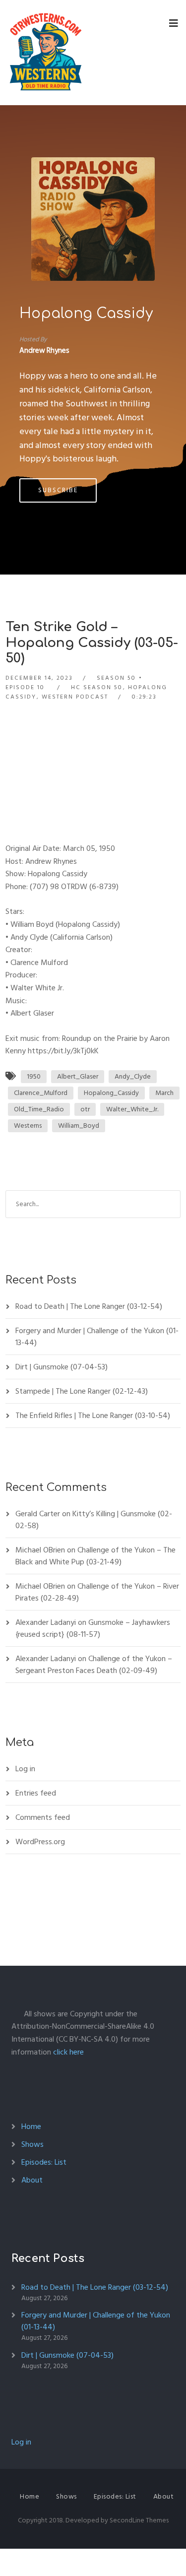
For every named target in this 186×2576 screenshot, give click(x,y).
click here (68, 2052)
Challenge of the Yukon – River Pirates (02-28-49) (97, 1592)
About (32, 2180)
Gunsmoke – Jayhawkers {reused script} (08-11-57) (93, 1628)
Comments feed (43, 1817)
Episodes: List (44, 2162)
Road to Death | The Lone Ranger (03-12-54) (89, 1306)
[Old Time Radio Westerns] (46, 53)
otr (85, 1109)
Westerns (28, 1126)
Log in (25, 1769)
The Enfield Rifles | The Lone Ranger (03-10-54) (93, 1416)
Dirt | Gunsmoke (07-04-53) (62, 1367)
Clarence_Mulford (41, 1093)
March (164, 1093)
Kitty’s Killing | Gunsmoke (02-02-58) (94, 1520)
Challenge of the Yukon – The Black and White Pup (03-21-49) (95, 1556)
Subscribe (58, 490)
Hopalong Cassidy (86, 314)
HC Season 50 (97, 687)
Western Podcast (75, 697)
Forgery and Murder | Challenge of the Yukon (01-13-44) (97, 1337)
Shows (32, 2144)
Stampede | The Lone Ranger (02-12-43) (82, 1391)
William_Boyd (79, 1126)
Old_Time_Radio (39, 1109)
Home (31, 2126)
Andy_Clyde (133, 1076)
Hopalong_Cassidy (111, 1093)
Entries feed (36, 1793)
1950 (34, 1076)
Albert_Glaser (78, 1076)
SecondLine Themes (139, 2520)
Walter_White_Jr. (132, 1109)
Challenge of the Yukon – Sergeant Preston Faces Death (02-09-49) (94, 1665)
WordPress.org (40, 1842)
